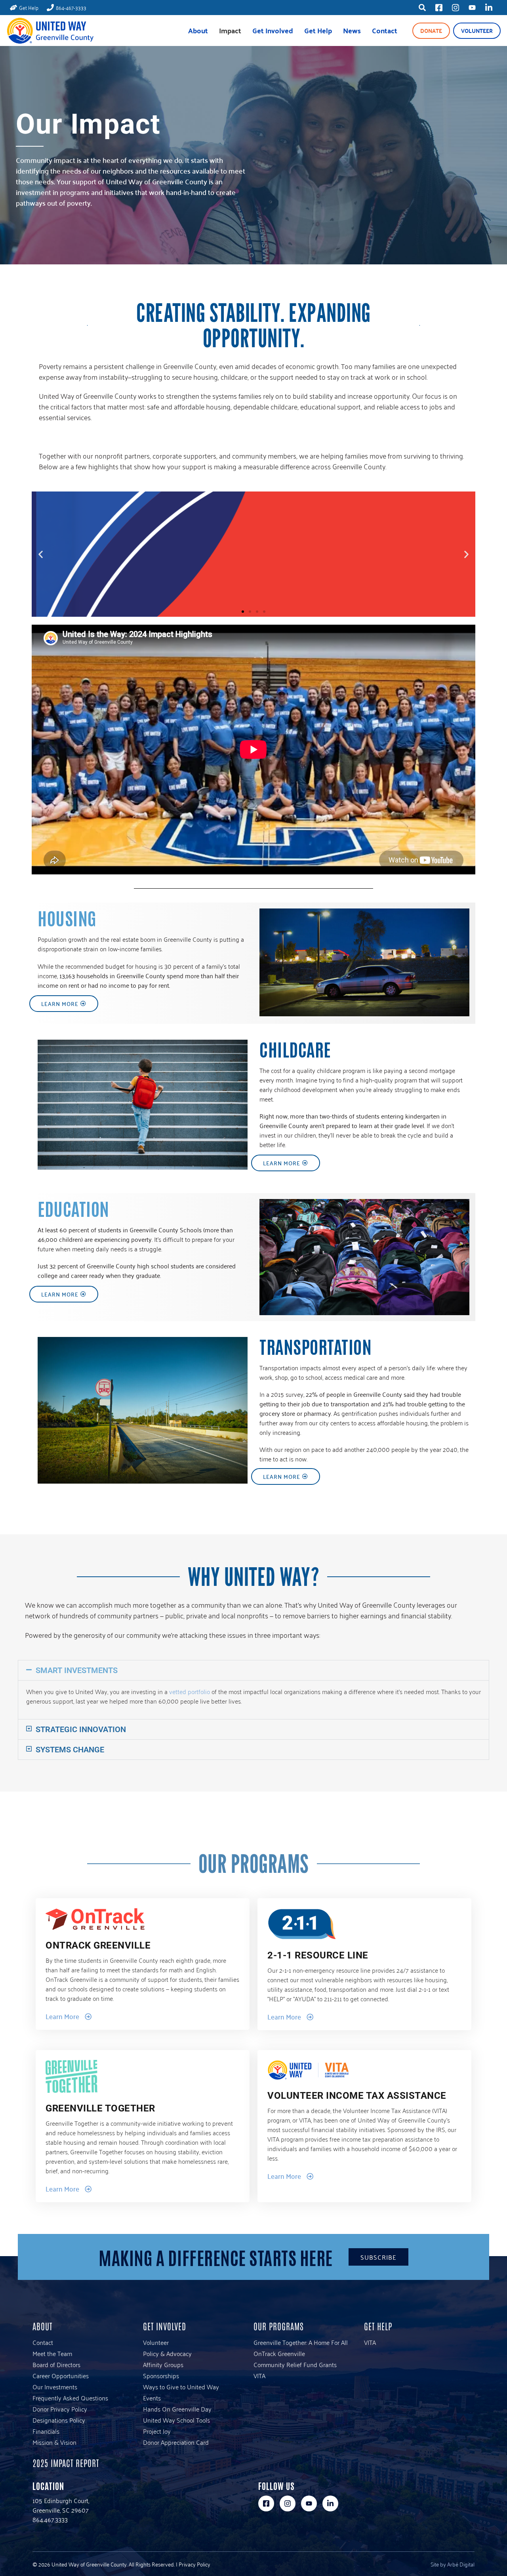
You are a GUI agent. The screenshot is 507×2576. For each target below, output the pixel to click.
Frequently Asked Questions (70, 2398)
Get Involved (273, 30)
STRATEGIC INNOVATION (81, 1729)
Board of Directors (56, 2364)
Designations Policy (59, 2420)
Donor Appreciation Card (176, 2442)
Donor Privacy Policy (60, 2409)
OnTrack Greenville (279, 2353)
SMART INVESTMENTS (77, 1670)
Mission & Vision (54, 2442)
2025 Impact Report (66, 2463)
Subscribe (378, 2257)
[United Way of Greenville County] (50, 31)
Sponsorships (161, 2375)
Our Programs (279, 2326)
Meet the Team (52, 2353)
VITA (259, 2375)
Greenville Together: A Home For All (301, 2342)
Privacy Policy (194, 2564)
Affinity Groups (163, 2364)
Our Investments (55, 2387)
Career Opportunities (61, 2375)
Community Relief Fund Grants (295, 2364)
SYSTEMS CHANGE (70, 1750)
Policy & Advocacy (167, 2353)
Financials (46, 2431)
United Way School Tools (176, 2420)
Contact (385, 30)
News (352, 30)
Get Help (318, 30)
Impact (230, 30)
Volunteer (477, 31)
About (198, 30)
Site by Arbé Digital (453, 2564)
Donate (431, 31)
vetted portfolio (190, 1691)
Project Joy (157, 2431)
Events (152, 2398)
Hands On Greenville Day (177, 2409)
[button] (41, 554)
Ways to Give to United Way (181, 2387)
